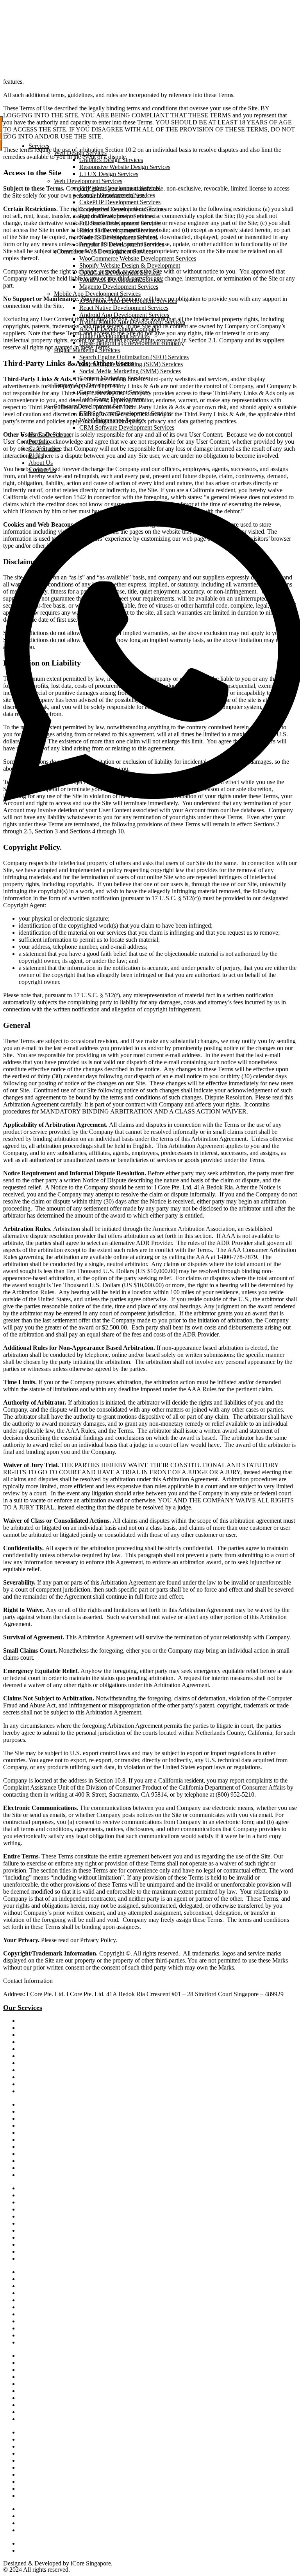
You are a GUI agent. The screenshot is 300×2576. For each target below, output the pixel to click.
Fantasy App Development (87, 385)
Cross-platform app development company (132, 343)
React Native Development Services (124, 308)
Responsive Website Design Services (125, 167)
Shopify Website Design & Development (130, 265)
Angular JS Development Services (122, 244)
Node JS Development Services (118, 237)
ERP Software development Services (59, 2252)
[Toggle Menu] (6, 135)
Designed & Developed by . (58, 2563)
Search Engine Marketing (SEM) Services (131, 364)
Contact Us (42, 470)
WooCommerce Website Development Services (138, 258)
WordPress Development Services (121, 280)
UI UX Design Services (109, 174)
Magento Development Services (119, 287)
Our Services (23, 2008)
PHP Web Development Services (120, 188)
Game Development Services (51, 2259)
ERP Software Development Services (125, 413)
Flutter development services (114, 336)
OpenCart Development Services (120, 273)
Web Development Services (88, 181)
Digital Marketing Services (87, 350)
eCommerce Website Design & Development (68, 2196)
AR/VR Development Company (119, 329)
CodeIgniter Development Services (122, 209)
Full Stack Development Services (120, 223)
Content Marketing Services (114, 378)
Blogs (36, 456)
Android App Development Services (124, 315)
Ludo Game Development (112, 399)
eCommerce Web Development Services (104, 251)
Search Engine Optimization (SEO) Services (134, 357)
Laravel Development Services (117, 195)
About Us (41, 463)
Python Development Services (117, 216)
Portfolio (39, 442)
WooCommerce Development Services (61, 2224)
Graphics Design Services (111, 160)
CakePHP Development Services (120, 202)
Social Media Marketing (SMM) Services (130, 371)
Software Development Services (94, 406)
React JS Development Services (119, 230)
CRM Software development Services (60, 2245)
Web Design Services (80, 153)
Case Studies (44, 449)
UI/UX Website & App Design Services (62, 2419)
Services (39, 146)
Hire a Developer (50, 434)
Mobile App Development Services (97, 294)
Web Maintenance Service (112, 420)
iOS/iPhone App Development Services (128, 301)
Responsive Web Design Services (55, 2356)
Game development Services (114, 392)
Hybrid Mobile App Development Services (132, 322)
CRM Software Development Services (127, 427)
